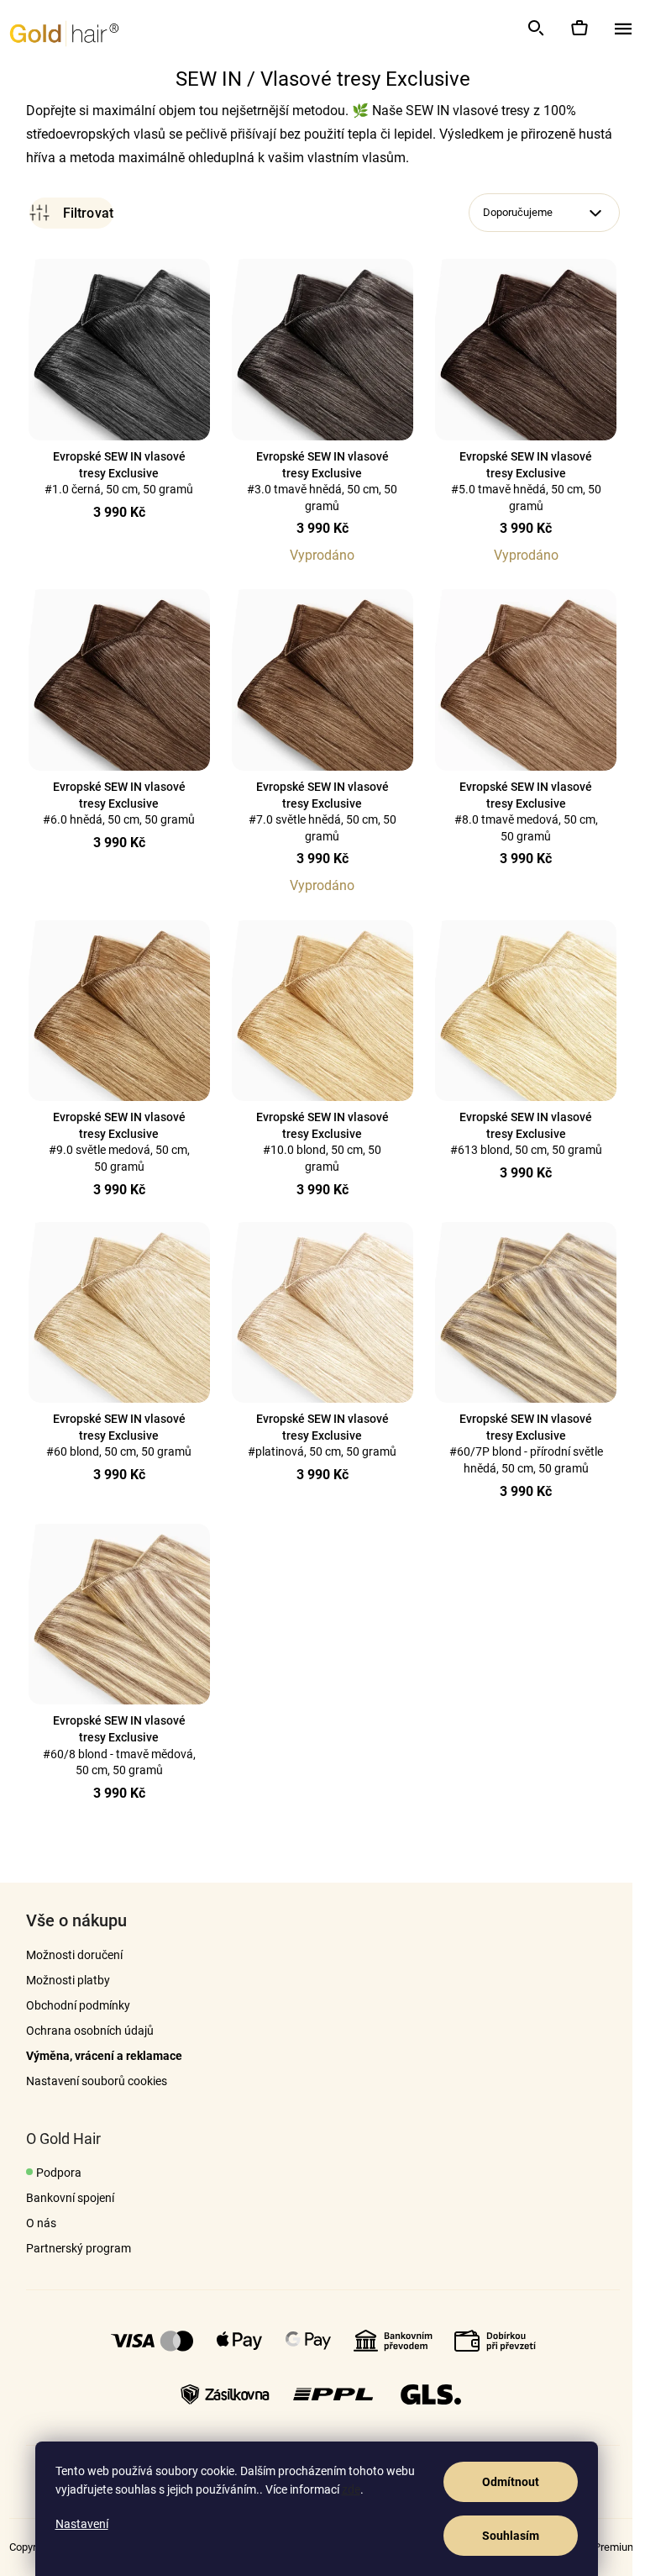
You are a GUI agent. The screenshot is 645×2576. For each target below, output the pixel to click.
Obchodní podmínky (71, 2005)
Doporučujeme (511, 212)
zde (351, 2489)
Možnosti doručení (68, 1955)
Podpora (52, 2173)
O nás (34, 2223)
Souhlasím (511, 2536)
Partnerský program (72, 2248)
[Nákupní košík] (579, 28)
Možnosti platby (61, 1980)
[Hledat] (535, 28)
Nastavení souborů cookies (90, 2081)
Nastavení (82, 2524)
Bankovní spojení (63, 2198)
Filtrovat (65, 213)
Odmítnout (511, 2482)
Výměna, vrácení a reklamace (97, 2056)
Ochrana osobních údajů (83, 2031)
